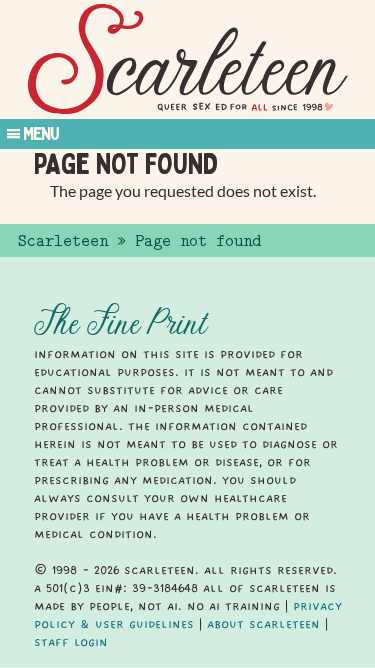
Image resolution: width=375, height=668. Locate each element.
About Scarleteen (263, 624)
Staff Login (71, 642)
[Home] (188, 59)
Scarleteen (63, 241)
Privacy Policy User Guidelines (188, 615)
